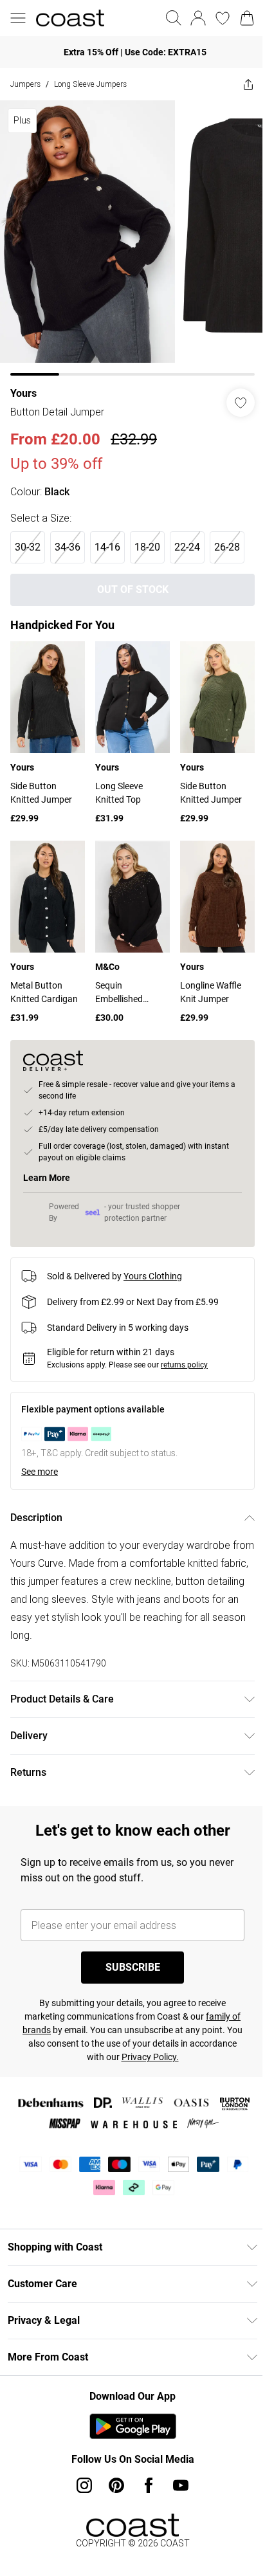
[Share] (239, 84)
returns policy (184, 1346)
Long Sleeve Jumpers (90, 84)
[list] (128, 233)
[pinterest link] (112, 2466)
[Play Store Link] (128, 2407)
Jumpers (25, 84)
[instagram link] (80, 2466)
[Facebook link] (144, 2466)
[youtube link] (176, 2466)
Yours (23, 384)
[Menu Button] (18, 18)
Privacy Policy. (169, 2038)
